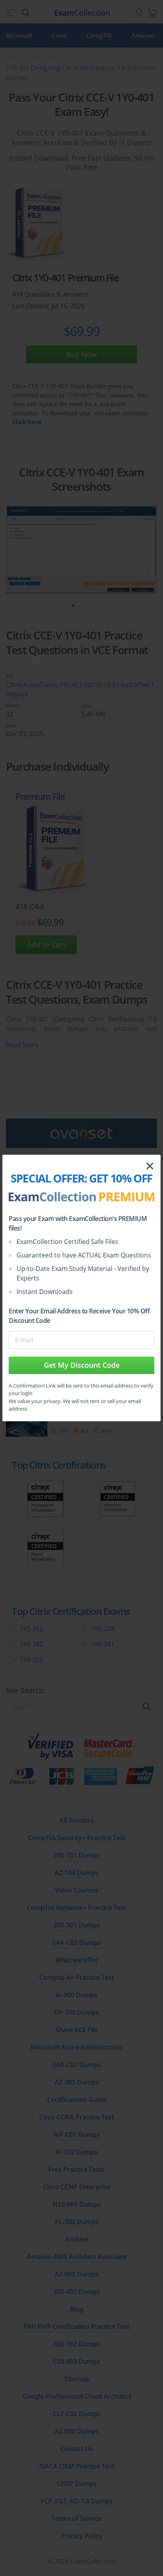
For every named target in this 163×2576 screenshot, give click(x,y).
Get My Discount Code (82, 1365)
